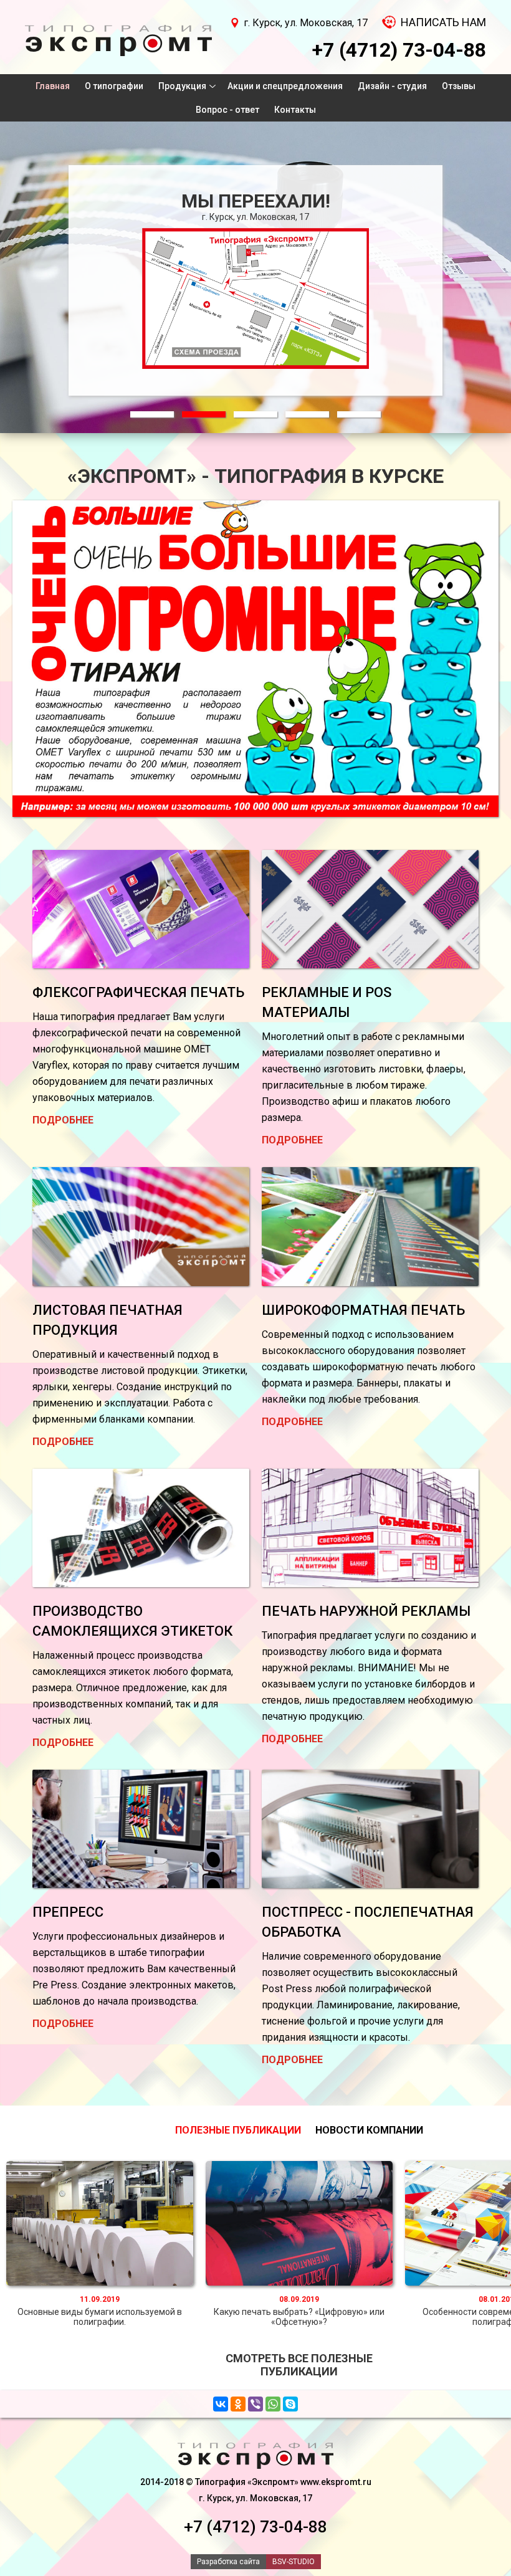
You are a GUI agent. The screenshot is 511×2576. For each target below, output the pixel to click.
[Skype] (290, 2404)
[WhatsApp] (273, 2404)
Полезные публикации (238, 2130)
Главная (53, 86)
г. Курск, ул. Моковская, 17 (306, 23)
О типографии (114, 86)
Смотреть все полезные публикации (299, 2365)
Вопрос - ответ (227, 110)
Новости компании (369, 2130)
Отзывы (459, 86)
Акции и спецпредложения (285, 86)
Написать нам (443, 22)
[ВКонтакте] (221, 2404)
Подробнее (63, 1120)
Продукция (182, 86)
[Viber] (255, 2404)
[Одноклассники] (238, 2404)
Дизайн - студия (392, 86)
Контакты (295, 110)
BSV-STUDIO (294, 2562)
